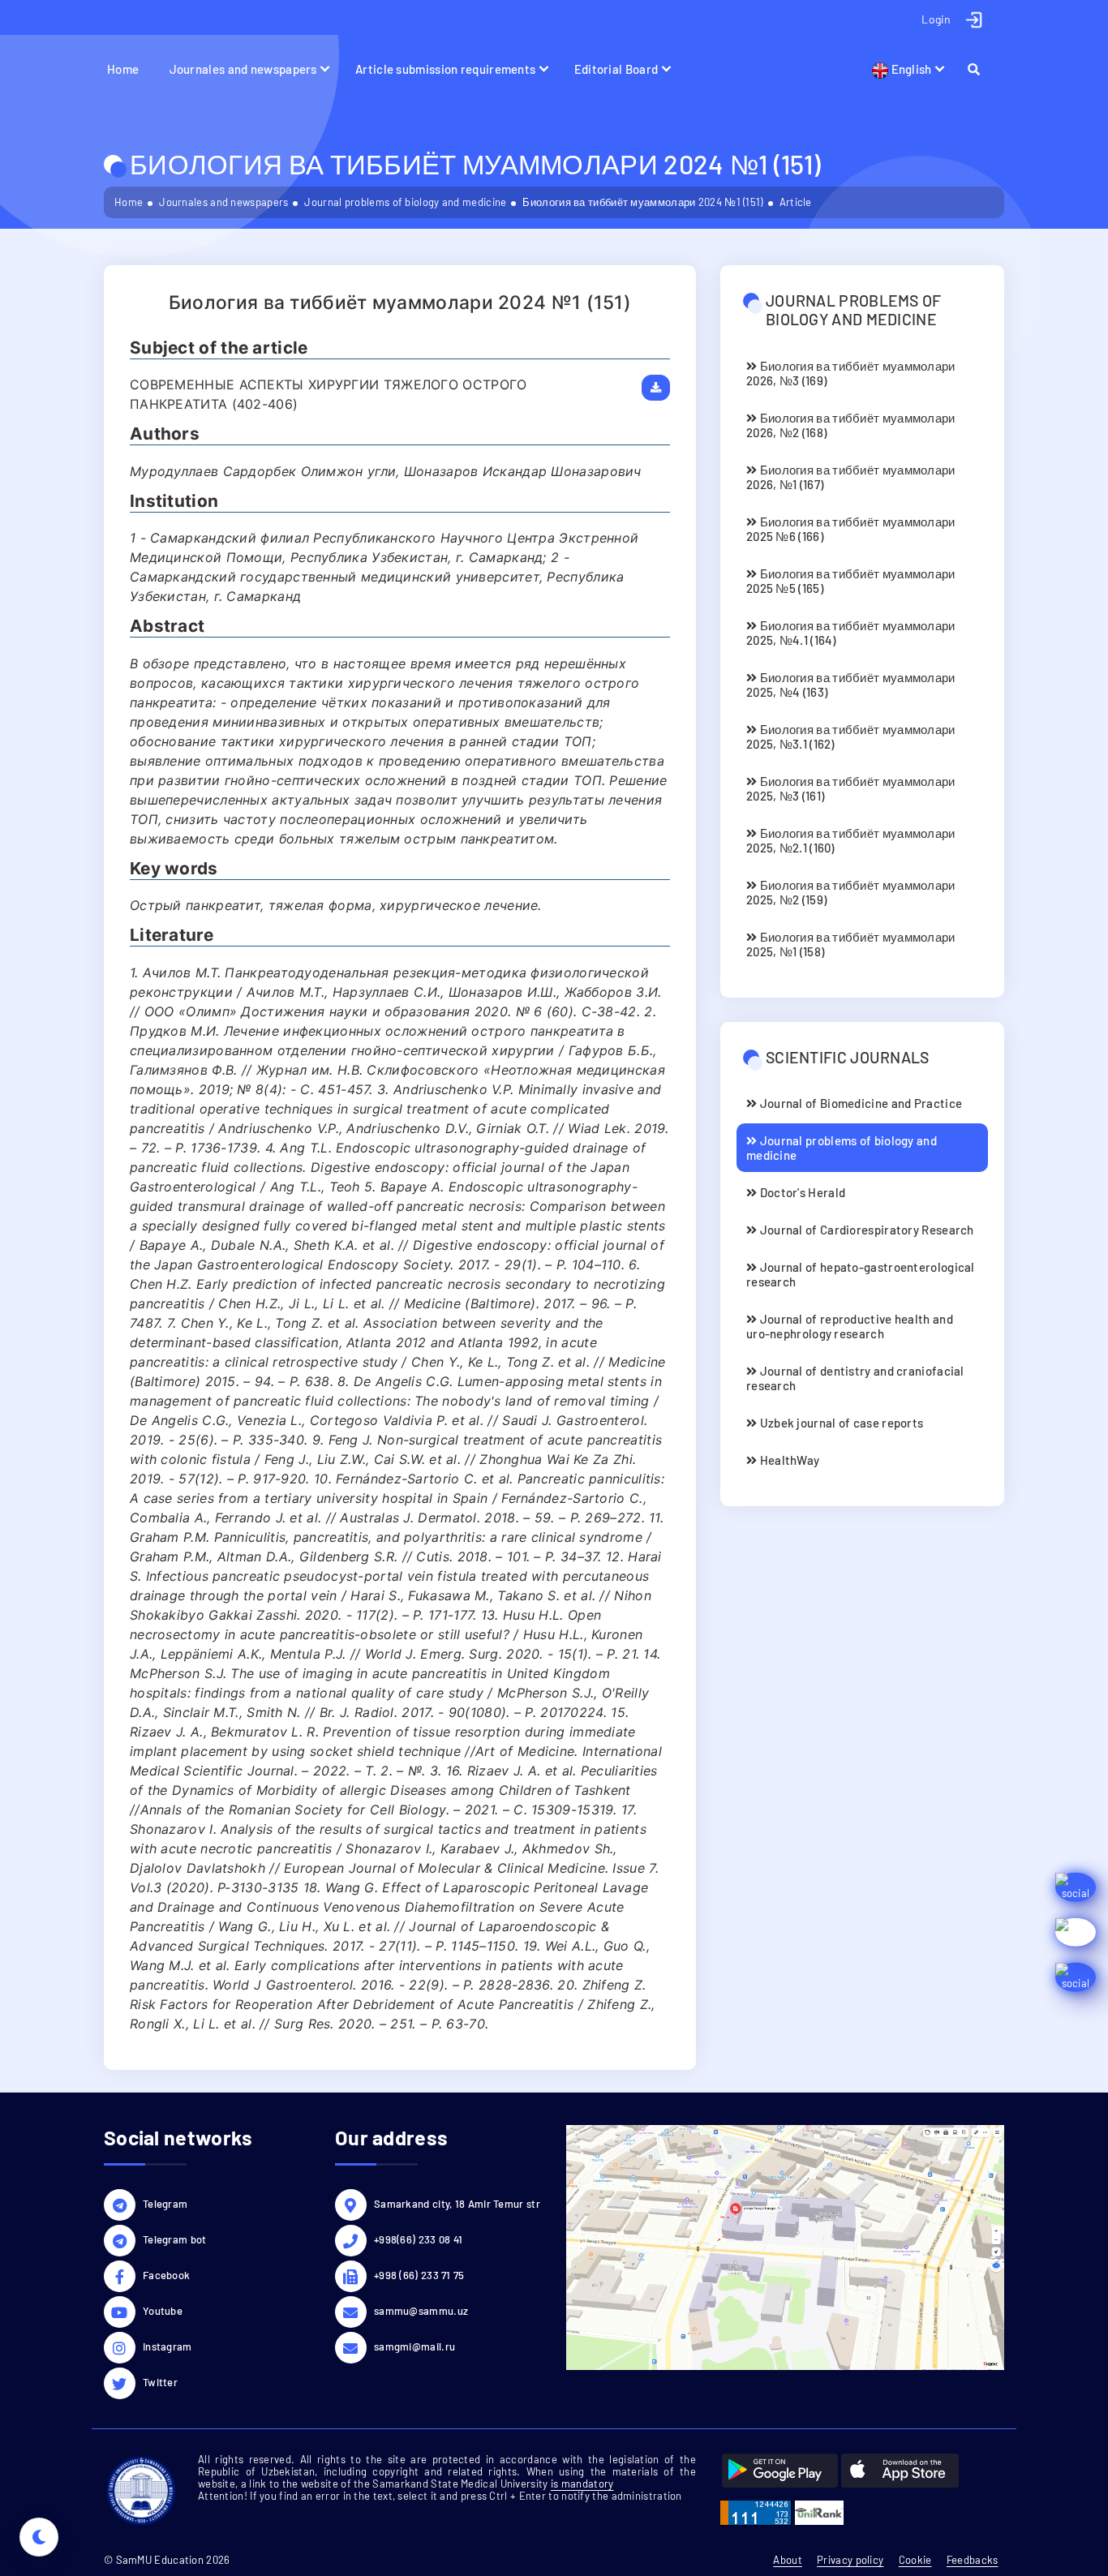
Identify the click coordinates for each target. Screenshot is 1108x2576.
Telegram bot (175, 2239)
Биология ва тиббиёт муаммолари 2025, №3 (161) (851, 788)
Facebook (166, 2275)
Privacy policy (850, 2560)
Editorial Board (616, 69)
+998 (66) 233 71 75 (419, 2275)
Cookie (915, 2560)
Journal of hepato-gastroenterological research (861, 1274)
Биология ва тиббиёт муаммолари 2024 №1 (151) (642, 202)
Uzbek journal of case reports (840, 1423)
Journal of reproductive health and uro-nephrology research (850, 1326)
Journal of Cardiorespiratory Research (865, 1230)
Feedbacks (973, 2560)
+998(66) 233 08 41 (418, 2239)
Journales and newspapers (243, 69)
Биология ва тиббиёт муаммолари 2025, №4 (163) (851, 685)
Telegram (165, 2204)
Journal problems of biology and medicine (405, 202)
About (788, 2560)
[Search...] (981, 69)
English (910, 69)
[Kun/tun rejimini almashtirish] (39, 2537)
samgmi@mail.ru (414, 2346)
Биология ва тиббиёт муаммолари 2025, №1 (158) (851, 944)
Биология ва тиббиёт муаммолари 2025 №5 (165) (851, 581)
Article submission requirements (445, 69)
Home (123, 69)
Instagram (167, 2346)
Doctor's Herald (801, 1192)
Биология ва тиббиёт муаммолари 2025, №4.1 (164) (851, 633)
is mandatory (582, 2484)
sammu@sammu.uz (421, 2311)
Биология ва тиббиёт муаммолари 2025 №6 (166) (851, 529)
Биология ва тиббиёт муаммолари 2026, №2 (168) (851, 425)
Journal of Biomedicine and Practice (859, 1103)
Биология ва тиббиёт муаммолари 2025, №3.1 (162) (851, 736)
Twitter (160, 2382)
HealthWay (788, 1460)
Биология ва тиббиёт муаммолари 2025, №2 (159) (851, 892)
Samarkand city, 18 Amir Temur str (457, 2204)
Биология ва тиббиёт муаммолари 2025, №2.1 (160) (851, 840)
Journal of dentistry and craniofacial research (855, 1378)
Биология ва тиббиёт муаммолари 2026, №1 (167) (851, 477)
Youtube (163, 2311)
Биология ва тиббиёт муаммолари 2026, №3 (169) (851, 373)
